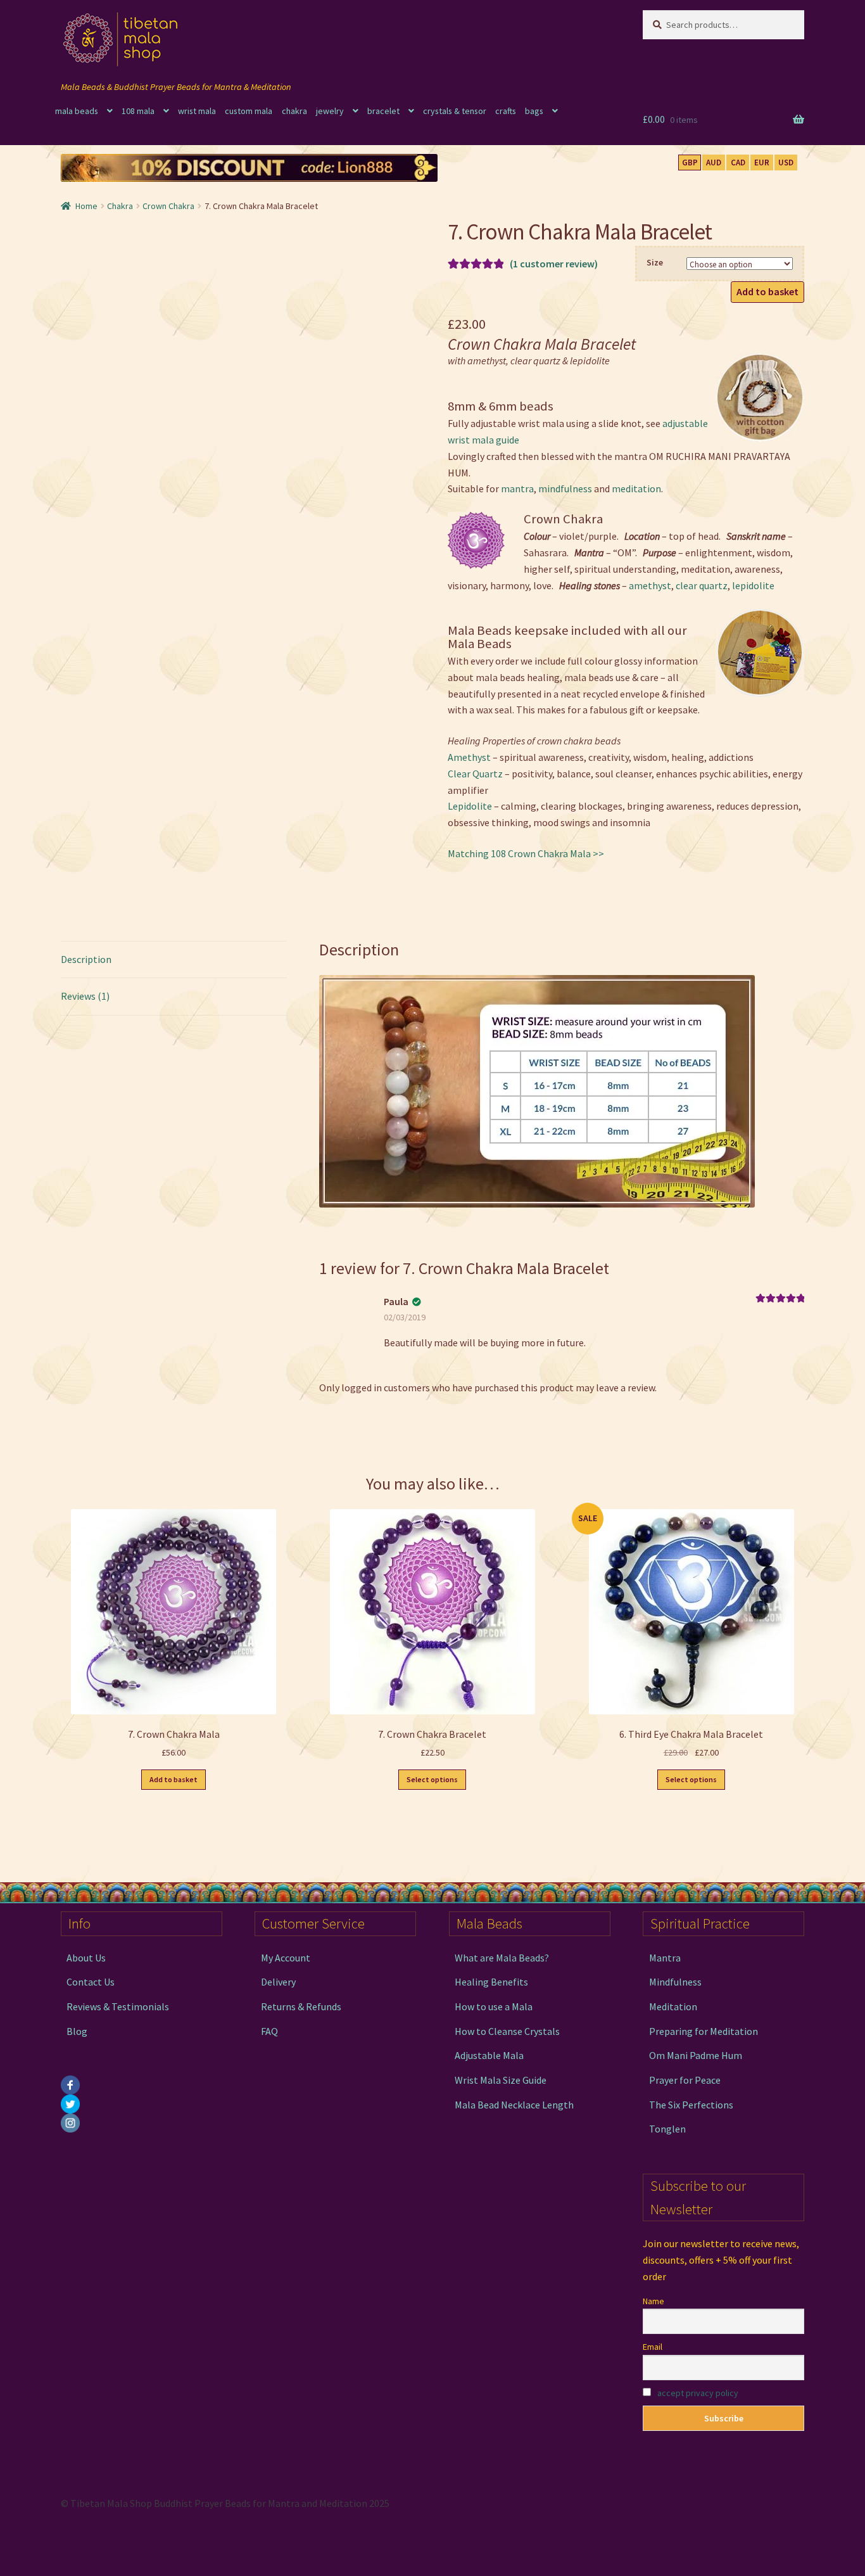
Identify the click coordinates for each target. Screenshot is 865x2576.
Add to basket (767, 291)
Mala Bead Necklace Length (514, 2105)
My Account (286, 1958)
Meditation (673, 2006)
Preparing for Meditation (704, 2031)
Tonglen (667, 2129)
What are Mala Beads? (502, 1958)
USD (786, 163)
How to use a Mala (494, 2006)
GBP (690, 163)
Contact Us (91, 1982)
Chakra (120, 206)
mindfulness (565, 488)
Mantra (665, 1958)
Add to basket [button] (174, 1779)
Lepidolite (470, 806)
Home (86, 206)
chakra (294, 111)
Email (653, 2347)
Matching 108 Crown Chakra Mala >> (526, 853)
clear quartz (702, 585)
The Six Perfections (691, 2105)
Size (655, 262)
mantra (517, 488)
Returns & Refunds (301, 2006)
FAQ (269, 2031)
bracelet (383, 111)
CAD (738, 163)
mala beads (77, 111)
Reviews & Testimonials (118, 2006)
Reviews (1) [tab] (85, 996)
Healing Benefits (491, 1982)
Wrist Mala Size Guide (501, 2080)
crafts (506, 111)
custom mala (249, 111)
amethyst (650, 585)
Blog (77, 2031)
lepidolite (753, 585)
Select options (432, 1779)
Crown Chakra (168, 206)
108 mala (138, 111)
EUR (762, 163)
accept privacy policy (698, 2393)
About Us (86, 1958)
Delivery (278, 1982)
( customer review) (554, 264)
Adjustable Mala (489, 2055)
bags (534, 111)
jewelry (330, 111)
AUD (714, 163)
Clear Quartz (475, 774)
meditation (636, 488)
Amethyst (469, 757)
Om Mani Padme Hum (696, 2055)
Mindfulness (675, 1982)
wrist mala (197, 111)
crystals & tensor (455, 111)
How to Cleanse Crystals (507, 2031)
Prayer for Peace (685, 2080)
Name (653, 2301)
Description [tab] (86, 959)
